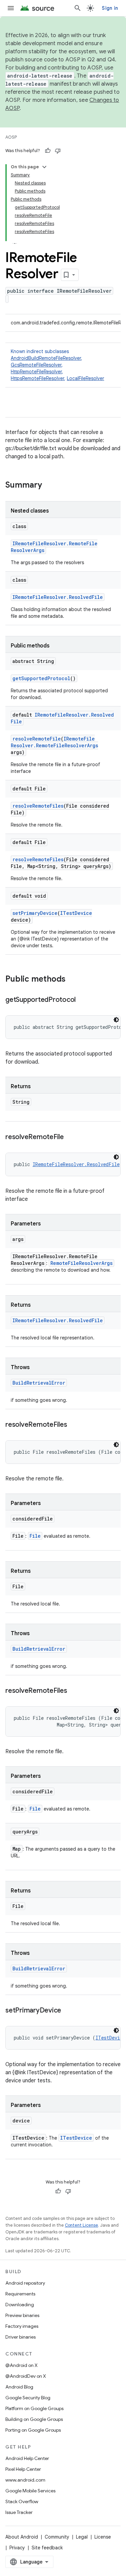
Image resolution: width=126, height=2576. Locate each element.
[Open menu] (11, 8)
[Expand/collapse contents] (44, 167)
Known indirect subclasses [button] (57, 365)
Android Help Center (27, 2458)
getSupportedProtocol (41, 678)
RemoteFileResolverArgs (81, 1263)
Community (57, 2537)
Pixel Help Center (23, 2469)
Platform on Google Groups (34, 2408)
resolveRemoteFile (37, 739)
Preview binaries (22, 2315)
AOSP (11, 137)
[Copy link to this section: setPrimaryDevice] (68, 2011)
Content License (81, 2225)
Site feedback (47, 2548)
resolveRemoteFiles (38, 806)
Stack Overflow (22, 2501)
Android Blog (19, 2387)
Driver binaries (20, 2337)
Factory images (22, 2326)
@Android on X (22, 2365)
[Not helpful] (58, 151)
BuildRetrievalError (39, 1383)
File (35, 1536)
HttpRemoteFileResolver (36, 372)
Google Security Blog (28, 2398)
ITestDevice (76, 913)
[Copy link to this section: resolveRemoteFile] (71, 1137)
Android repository (25, 2283)
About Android (22, 2537)
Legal (82, 2537)
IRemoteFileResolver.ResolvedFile (58, 597)
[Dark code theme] (116, 1020)
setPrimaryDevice (35, 913)
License (103, 2537)
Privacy (17, 2548)
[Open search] (78, 8)
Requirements (20, 2294)
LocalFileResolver (86, 378)
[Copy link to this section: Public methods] (72, 980)
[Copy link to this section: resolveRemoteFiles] (74, 1425)
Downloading (20, 2305)
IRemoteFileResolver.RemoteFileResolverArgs (54, 742)
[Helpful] (48, 151)
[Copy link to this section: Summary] (49, 486)
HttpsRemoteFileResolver (37, 378)
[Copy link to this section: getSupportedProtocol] (82, 1000)
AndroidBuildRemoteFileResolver (46, 358)
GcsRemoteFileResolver (36, 365)
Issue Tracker (19, 2512)
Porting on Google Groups (33, 2430)
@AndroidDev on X (26, 2376)
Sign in (110, 8)
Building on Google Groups (34, 2419)
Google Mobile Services (30, 2491)
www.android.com (25, 2480)
